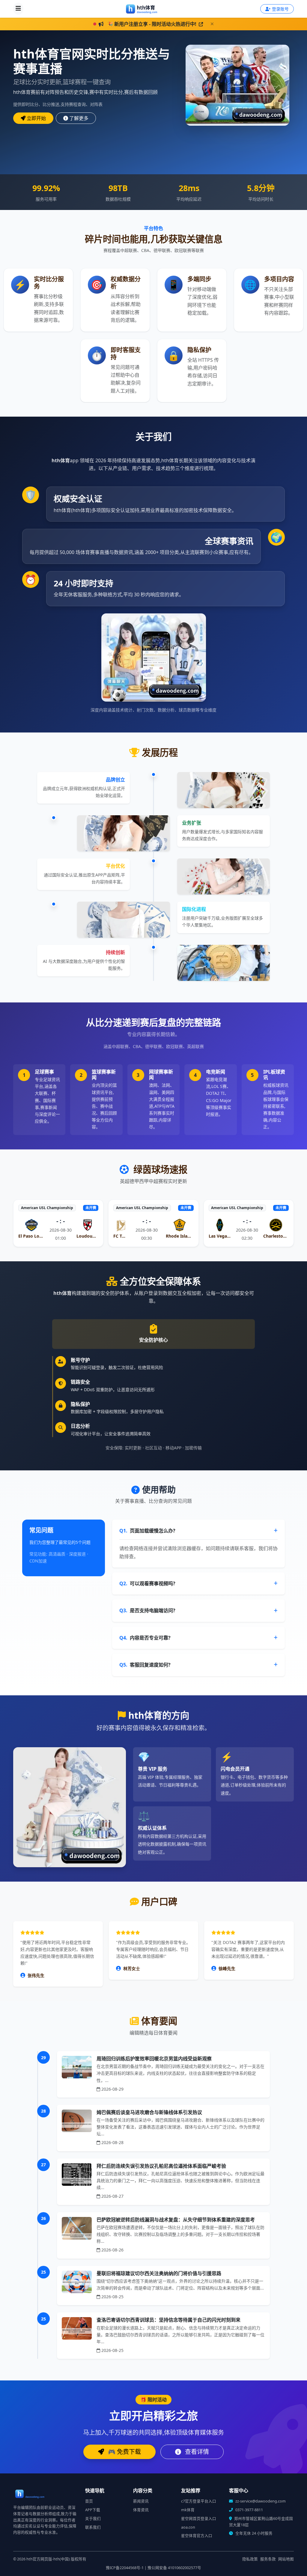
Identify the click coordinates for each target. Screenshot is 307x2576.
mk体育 (188, 2510)
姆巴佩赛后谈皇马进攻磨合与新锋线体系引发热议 (149, 2112)
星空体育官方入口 (197, 2536)
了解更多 (79, 118)
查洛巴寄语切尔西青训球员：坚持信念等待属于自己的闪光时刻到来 (168, 2320)
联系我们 (93, 2527)
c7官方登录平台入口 (199, 2501)
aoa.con (188, 2527)
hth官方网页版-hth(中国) (48, 2559)
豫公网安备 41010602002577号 (174, 2568)
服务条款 (268, 2559)
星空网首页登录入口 (199, 2519)
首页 (89, 2501)
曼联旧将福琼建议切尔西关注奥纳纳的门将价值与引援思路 (159, 2273)
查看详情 (196, 2452)
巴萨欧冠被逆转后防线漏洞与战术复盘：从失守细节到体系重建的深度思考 (176, 2220)
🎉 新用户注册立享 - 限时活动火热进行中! (152, 24)
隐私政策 (250, 2559)
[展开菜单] (18, 9)
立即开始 (36, 118)
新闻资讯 (141, 2501)
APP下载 (93, 2510)
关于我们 (93, 2519)
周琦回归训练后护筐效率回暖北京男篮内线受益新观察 (154, 2059)
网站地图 (286, 2559)
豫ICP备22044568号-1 (125, 2568)
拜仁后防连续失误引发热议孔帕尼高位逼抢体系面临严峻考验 (161, 2166)
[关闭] (212, 24)
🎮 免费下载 (124, 2452)
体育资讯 (141, 2510)
